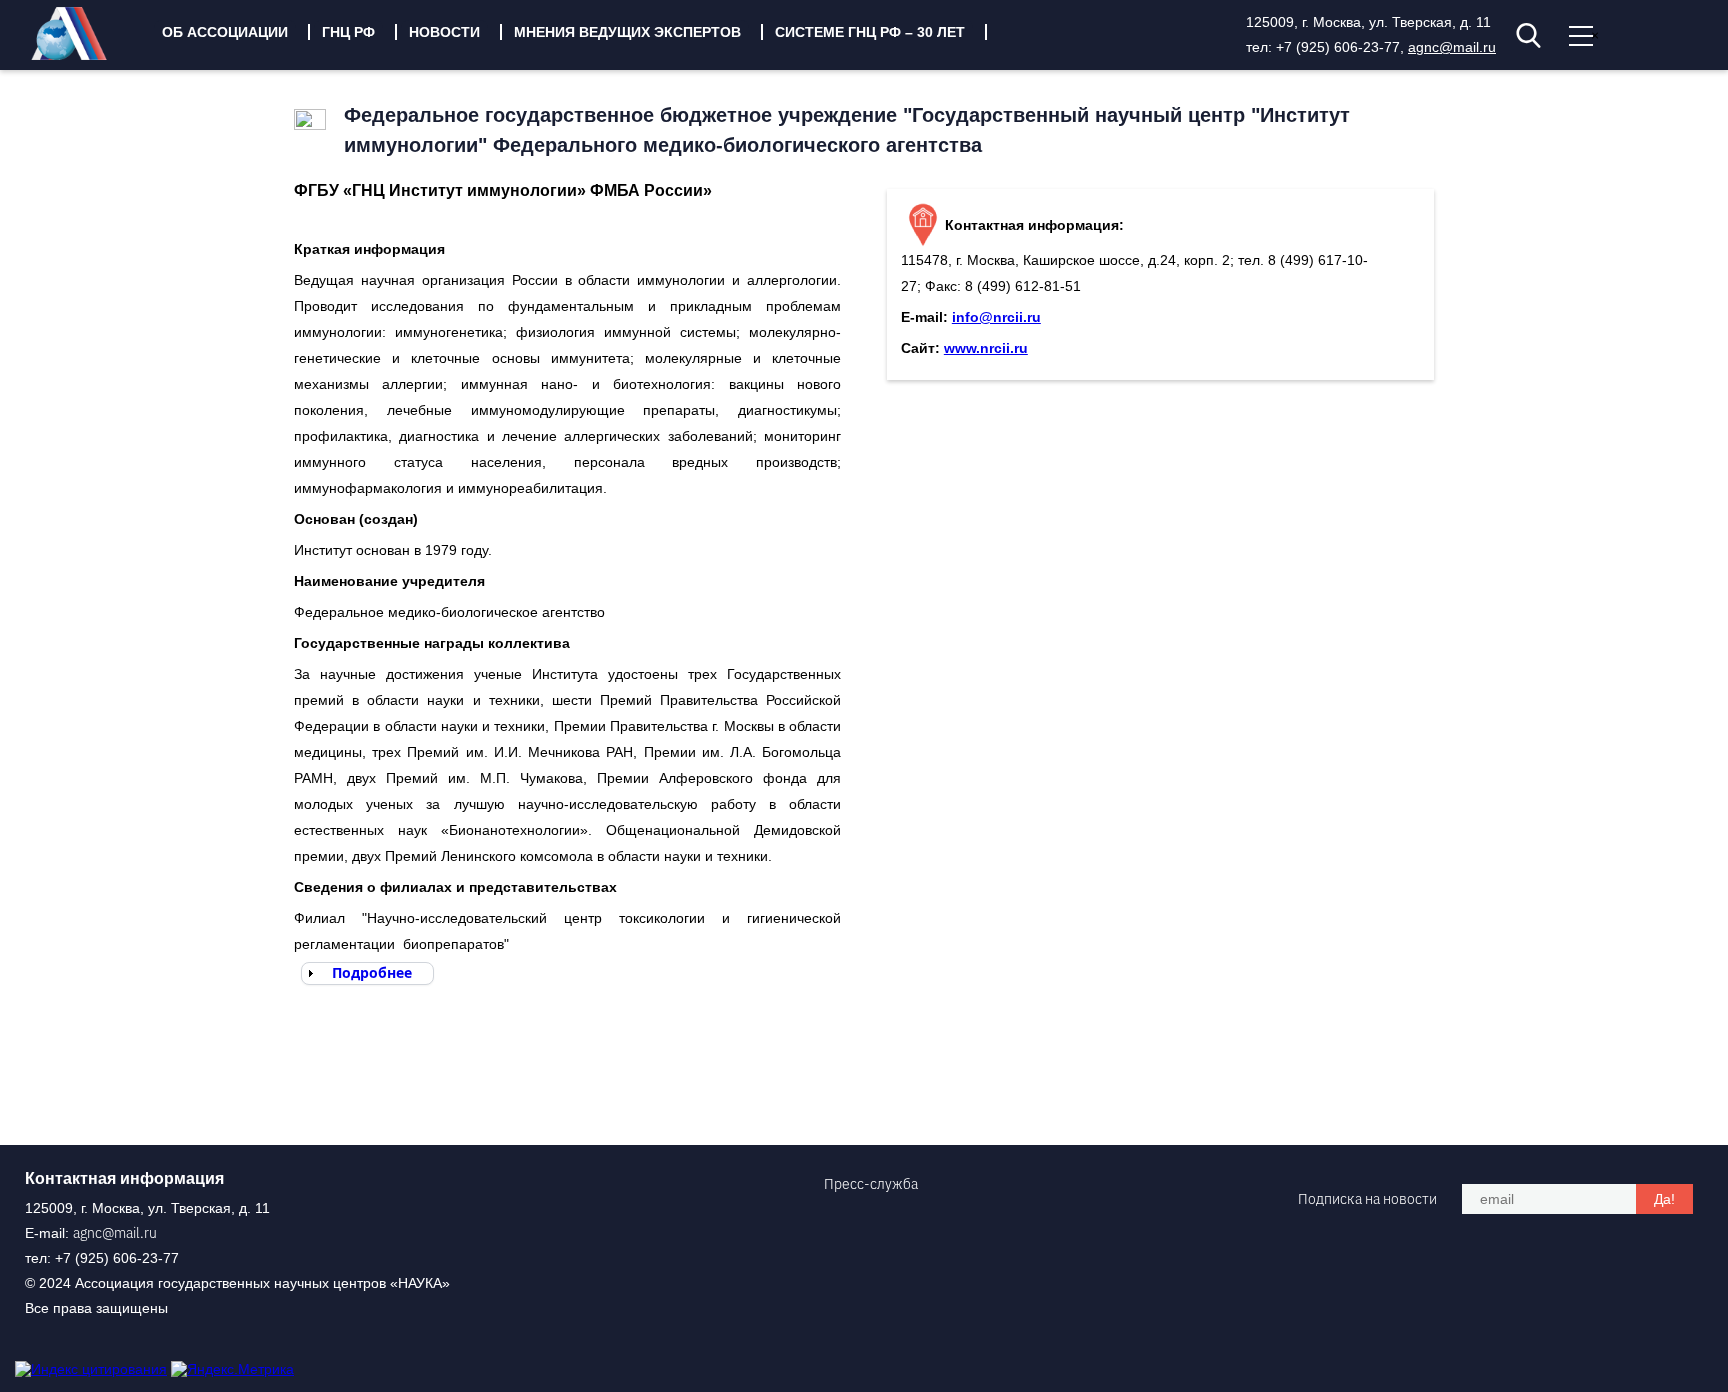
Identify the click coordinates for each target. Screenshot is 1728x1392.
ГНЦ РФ (348, 32)
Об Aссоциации (225, 32)
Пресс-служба (871, 1184)
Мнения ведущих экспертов (627, 32)
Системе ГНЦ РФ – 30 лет (870, 32)
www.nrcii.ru (986, 348)
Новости (444, 32)
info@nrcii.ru (996, 317)
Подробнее (372, 972)
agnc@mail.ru (1452, 47)
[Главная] (84, 55)
